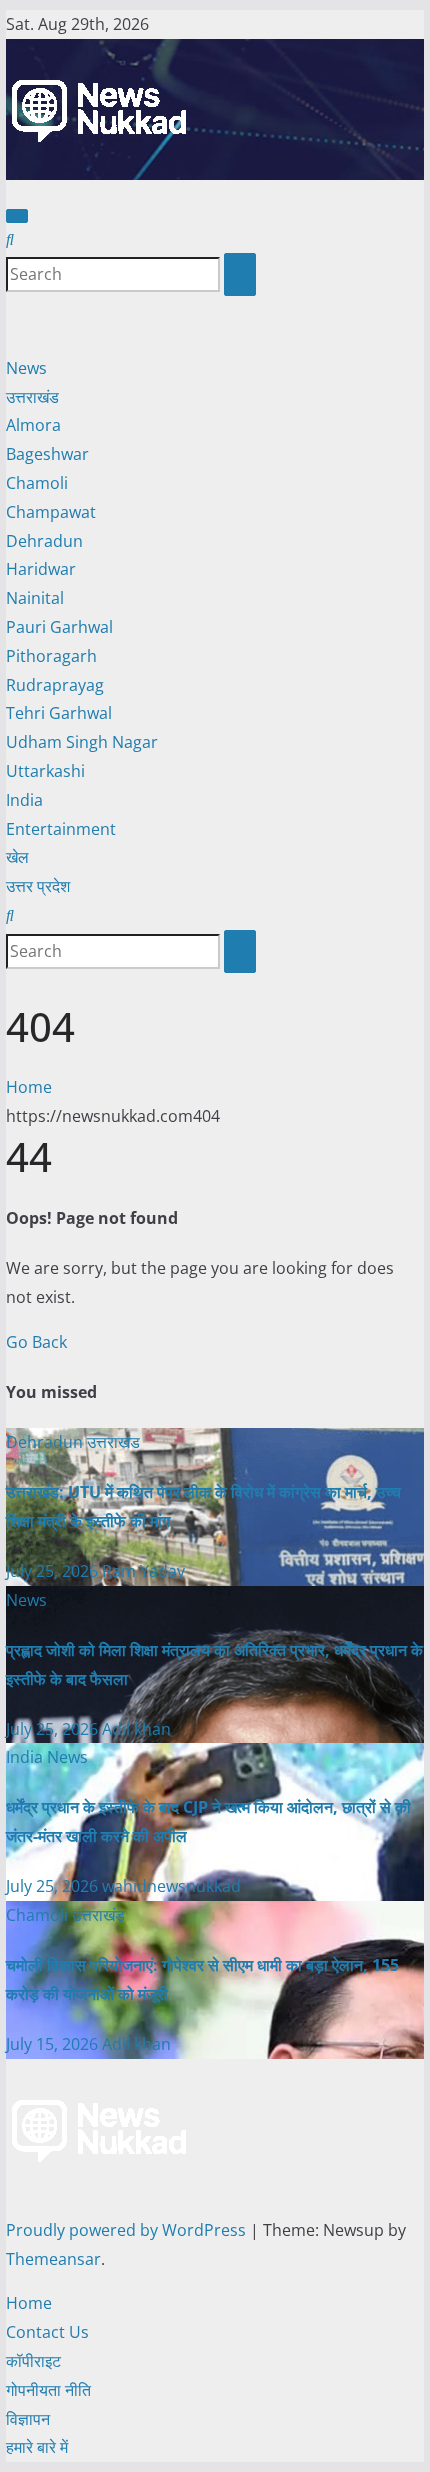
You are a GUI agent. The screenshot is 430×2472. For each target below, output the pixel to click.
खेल (17, 857)
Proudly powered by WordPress (128, 2230)
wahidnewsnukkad (171, 1886)
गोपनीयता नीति (48, 2390)
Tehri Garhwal (59, 713)
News (26, 368)
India (24, 800)
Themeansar (53, 2259)
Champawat (51, 512)
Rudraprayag (55, 685)
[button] (10, 239)
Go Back (36, 1342)
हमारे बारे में (37, 2447)
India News (47, 1757)
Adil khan (136, 1729)
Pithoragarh (51, 656)
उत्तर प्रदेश (38, 886)
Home (29, 1087)
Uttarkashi (45, 771)
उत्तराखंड (32, 397)
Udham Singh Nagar (82, 742)
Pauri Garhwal (59, 627)
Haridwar (41, 569)
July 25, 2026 (54, 1571)
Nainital (35, 598)
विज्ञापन (28, 2419)
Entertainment (61, 829)
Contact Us (47, 2332)
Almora (33, 425)
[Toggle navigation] (17, 216)
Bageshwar (47, 454)
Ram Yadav (143, 1571)
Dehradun (44, 541)
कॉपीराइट (33, 2361)
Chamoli (37, 483)
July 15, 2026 (54, 2044)
